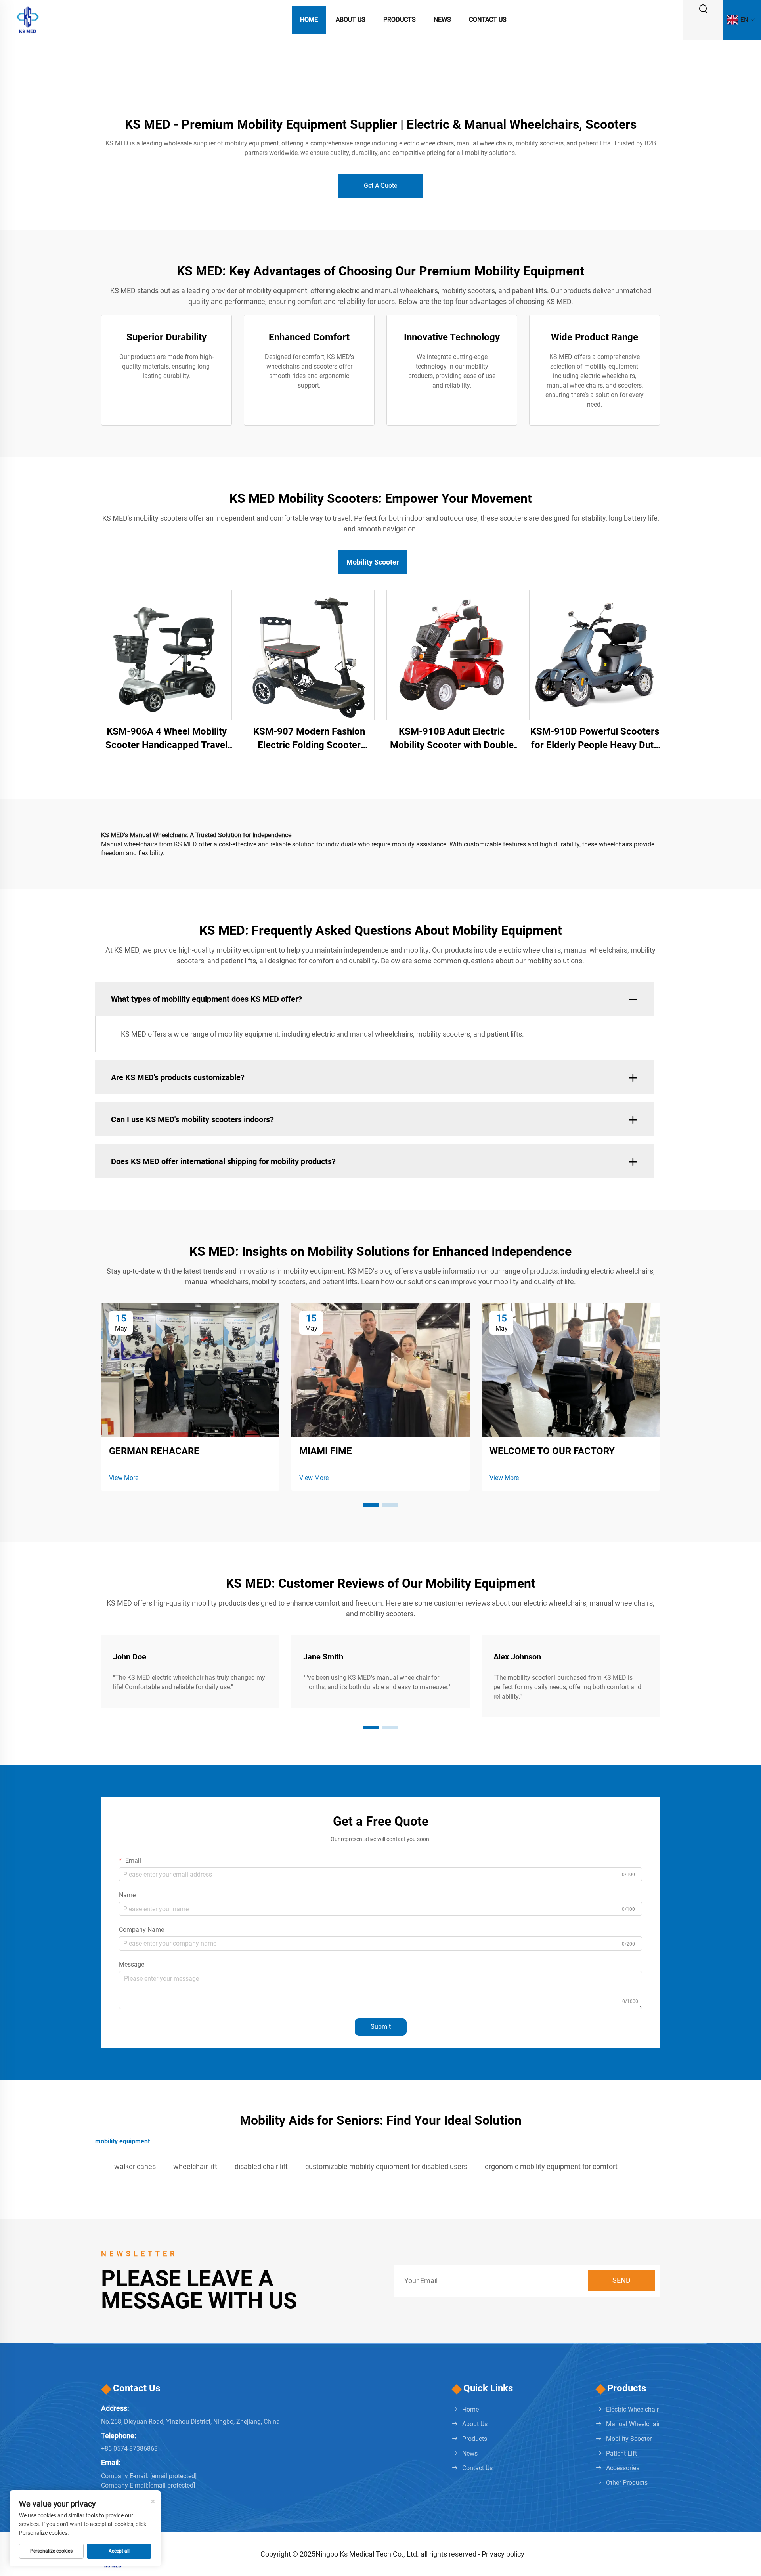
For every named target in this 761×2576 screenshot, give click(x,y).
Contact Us (488, 20)
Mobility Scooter (629, 2439)
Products (400, 20)
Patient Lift (621, 2453)
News (442, 20)
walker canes (135, 2166)
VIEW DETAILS (167, 655)
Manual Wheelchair (633, 2424)
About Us (351, 20)
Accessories (623, 2468)
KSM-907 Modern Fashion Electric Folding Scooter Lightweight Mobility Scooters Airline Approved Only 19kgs (309, 739)
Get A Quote (380, 186)
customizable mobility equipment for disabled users (386, 2166)
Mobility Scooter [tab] (373, 562)
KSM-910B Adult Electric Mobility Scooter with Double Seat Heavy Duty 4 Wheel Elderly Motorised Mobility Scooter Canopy (452, 739)
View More (124, 1478)
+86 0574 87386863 (129, 2449)
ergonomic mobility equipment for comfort (551, 2166)
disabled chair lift (261, 2166)
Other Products (627, 2483)
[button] (371, 1505)
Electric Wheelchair (632, 2409)
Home (309, 20)
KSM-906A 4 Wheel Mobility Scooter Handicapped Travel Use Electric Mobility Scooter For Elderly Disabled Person (166, 739)
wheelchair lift (195, 2166)
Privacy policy (503, 2554)
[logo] (28, 19)
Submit (381, 2027)
